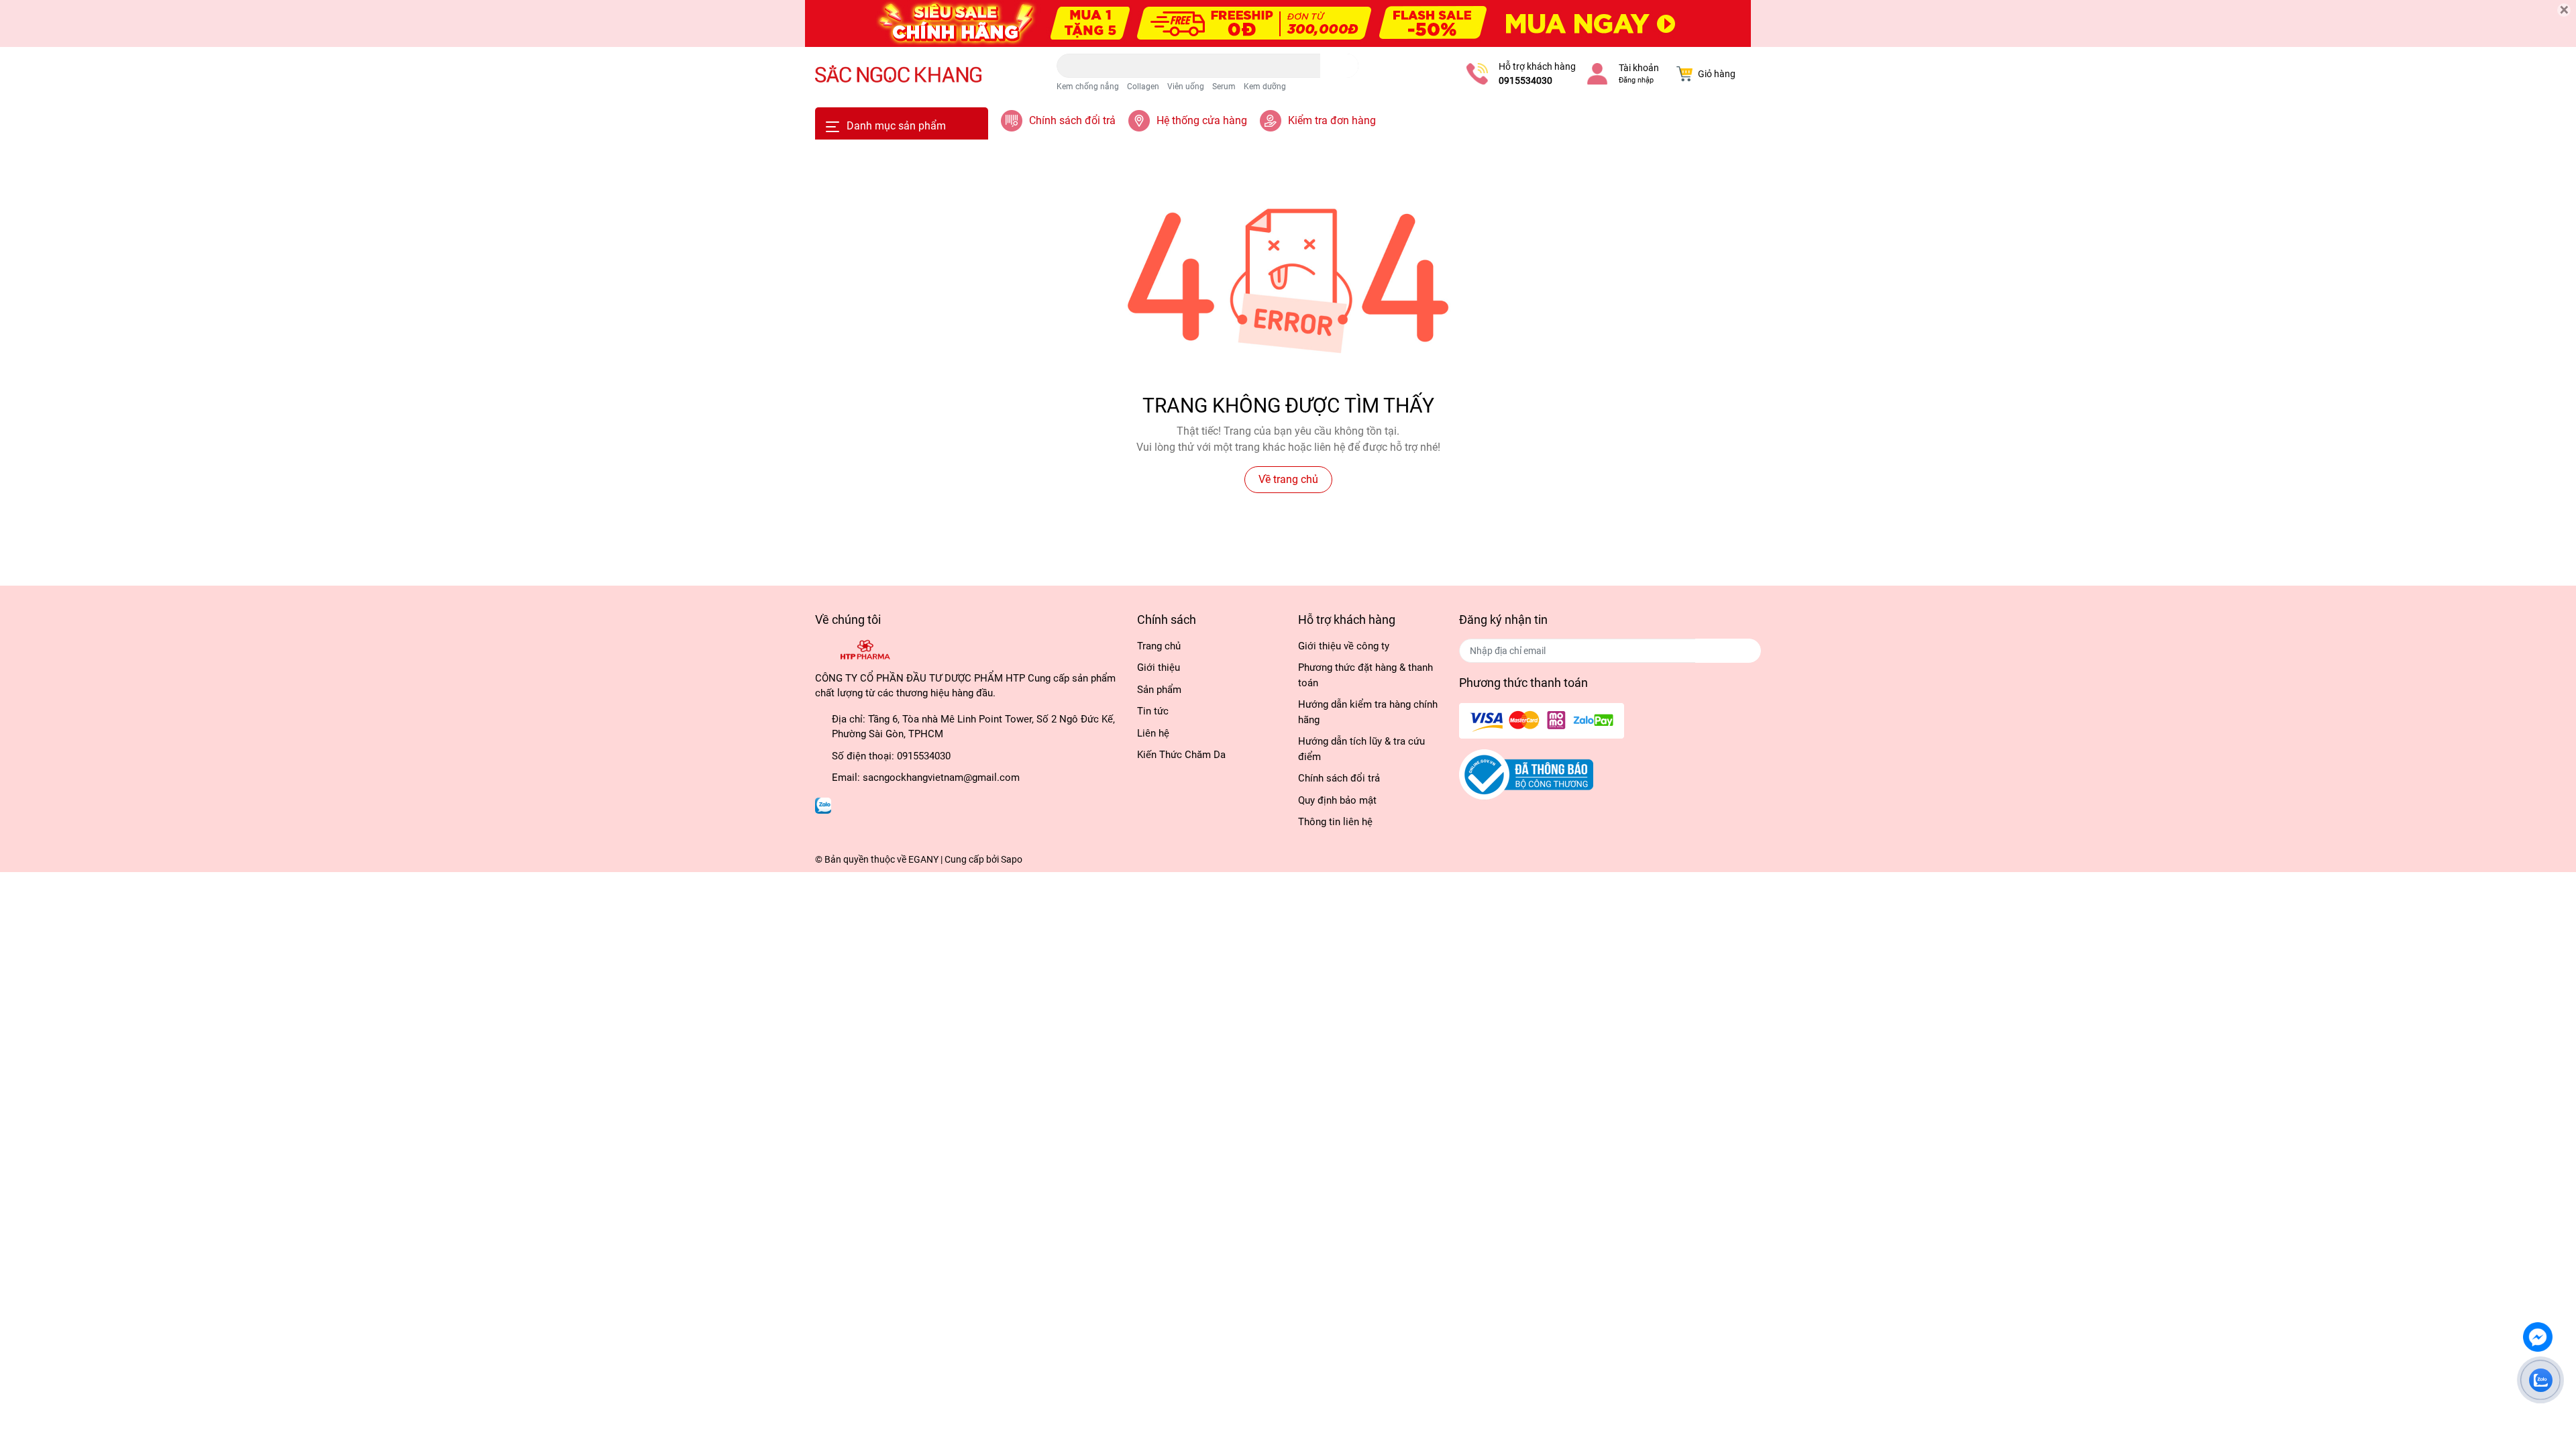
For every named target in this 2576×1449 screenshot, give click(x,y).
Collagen (1143, 87)
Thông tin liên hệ (1335, 822)
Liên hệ (1153, 733)
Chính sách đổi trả (1072, 120)
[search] (1339, 66)
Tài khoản (1639, 68)
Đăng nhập (1636, 80)
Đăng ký (1728, 650)
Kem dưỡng (1265, 87)
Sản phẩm (1159, 690)
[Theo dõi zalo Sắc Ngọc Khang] (823, 805)
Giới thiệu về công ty (1344, 646)
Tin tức (1153, 711)
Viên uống (1186, 87)
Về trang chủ (1288, 479)
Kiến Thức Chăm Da (1181, 755)
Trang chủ (1159, 646)
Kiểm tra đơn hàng (1332, 120)
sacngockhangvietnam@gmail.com (941, 777)
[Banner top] (1288, 23)
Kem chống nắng (1088, 87)
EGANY (923, 859)
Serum (1224, 87)
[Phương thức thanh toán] (1542, 720)
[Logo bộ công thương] (1526, 774)
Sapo (1012, 859)
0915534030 (1525, 80)
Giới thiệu (1159, 667)
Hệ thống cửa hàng (1202, 120)
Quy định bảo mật (1337, 800)
